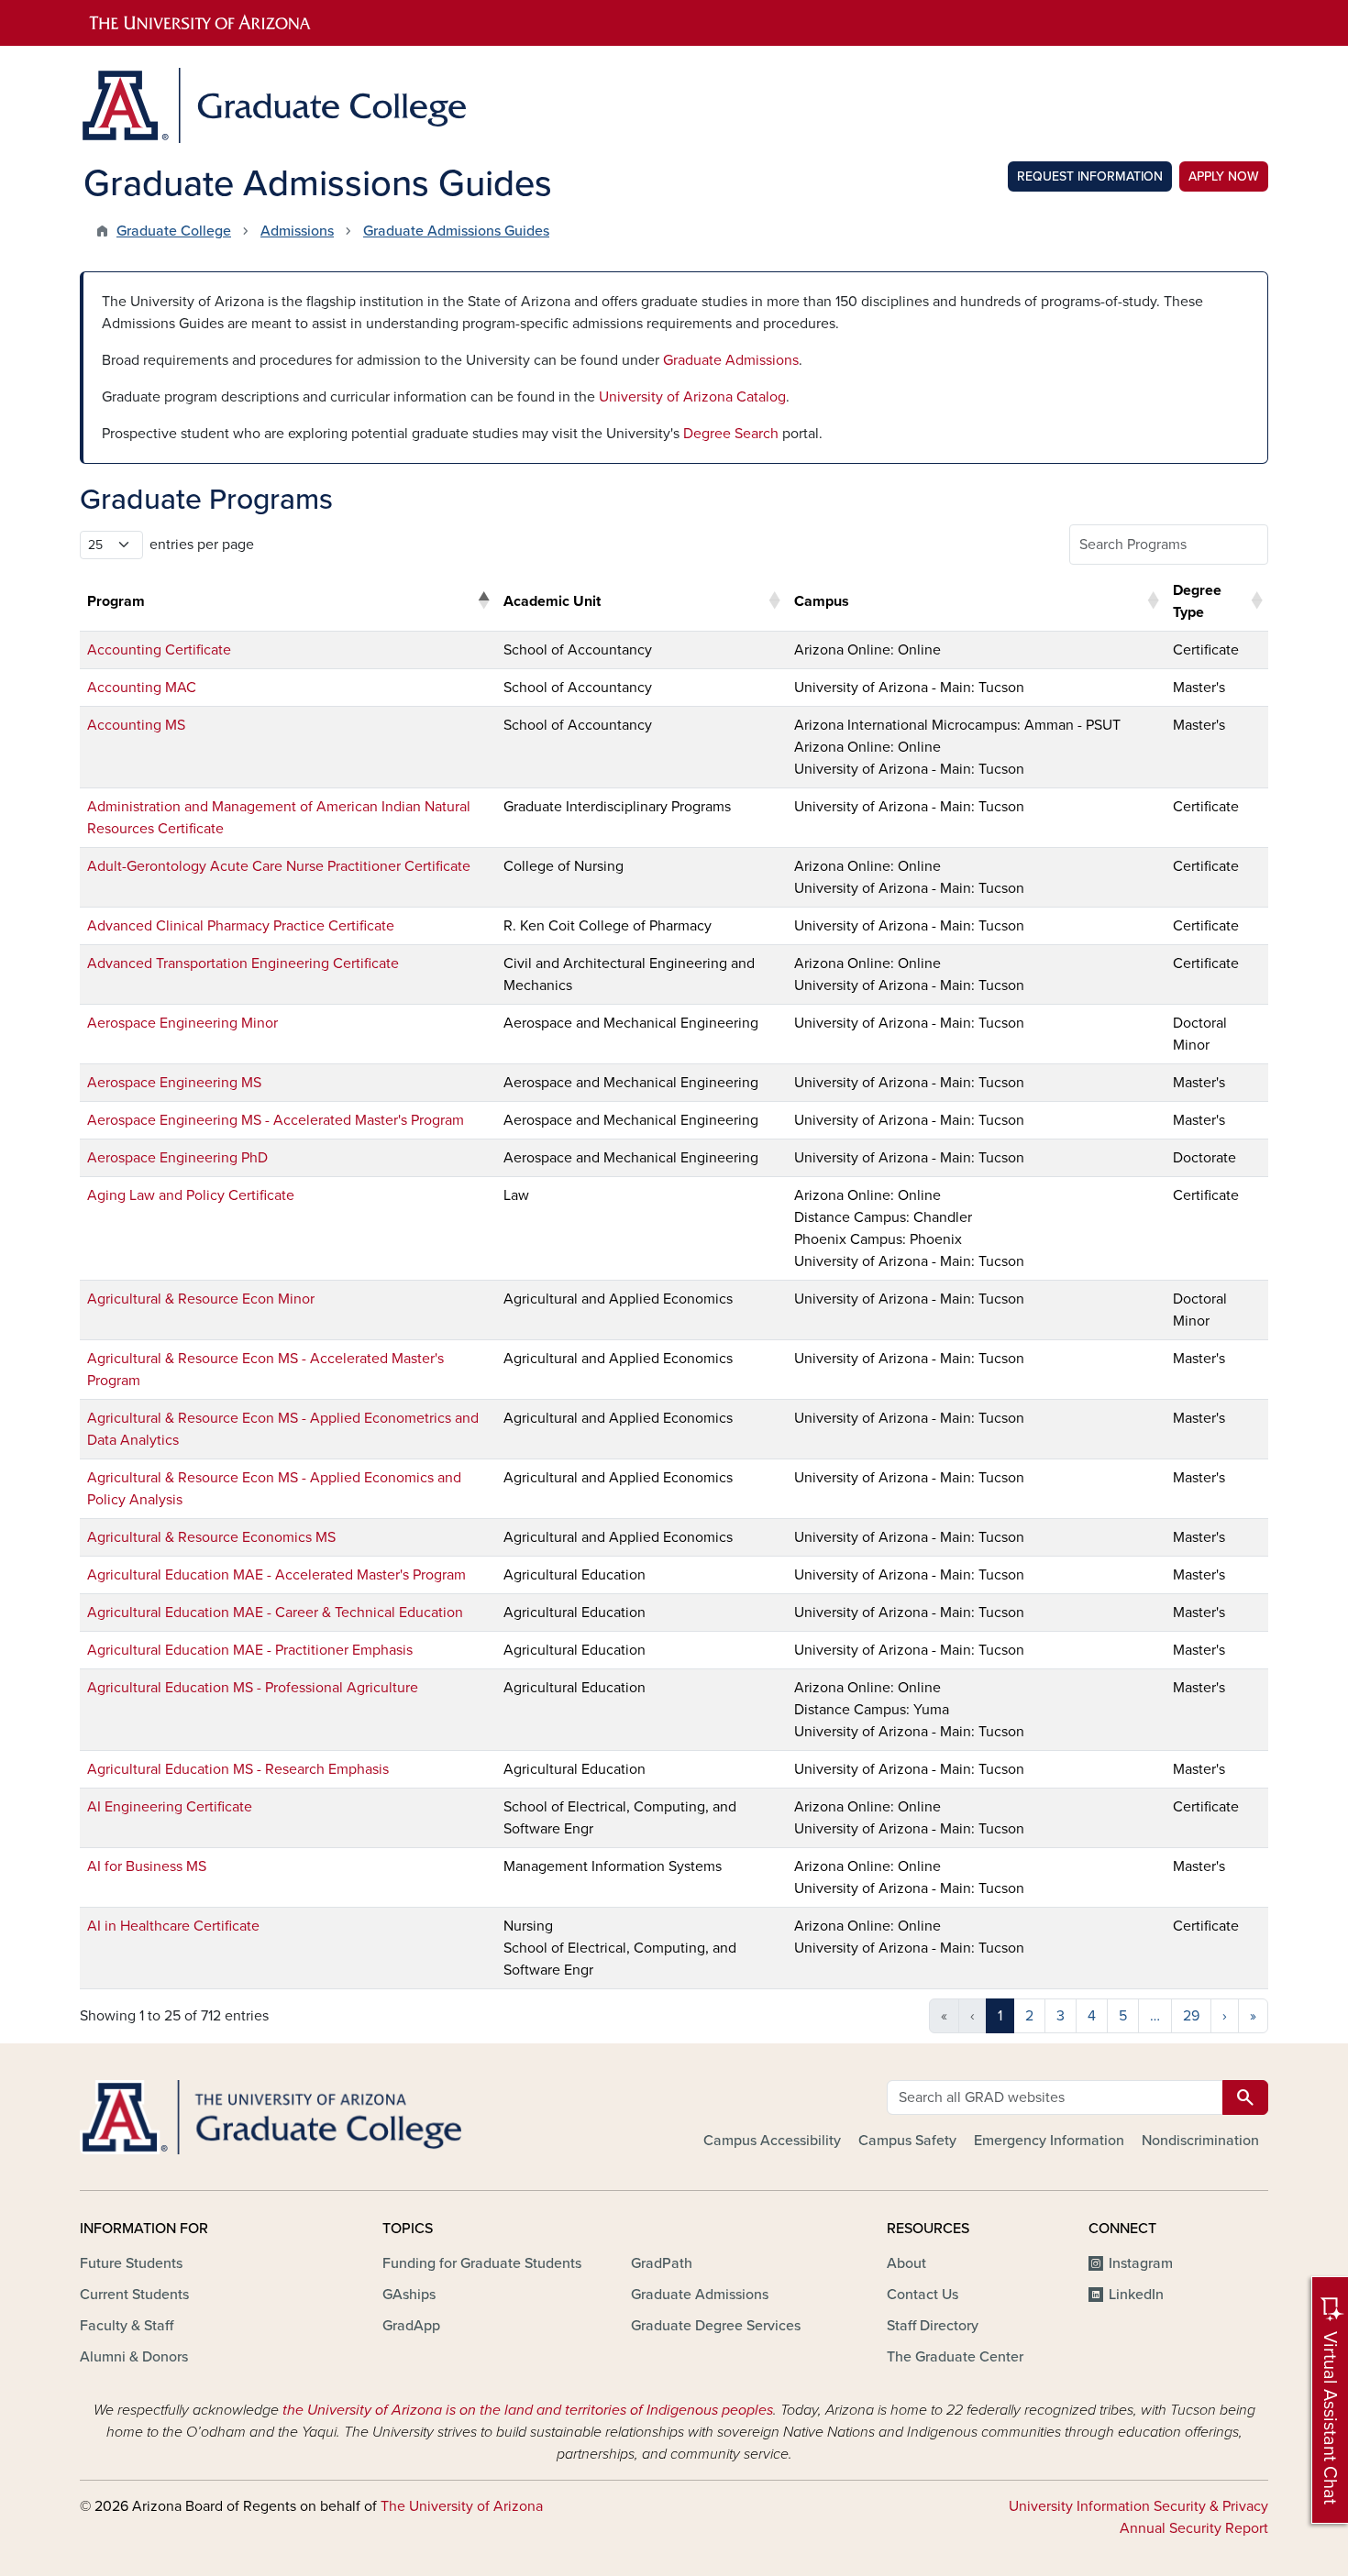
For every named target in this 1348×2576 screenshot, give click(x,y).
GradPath (662, 2263)
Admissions (297, 231)
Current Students (134, 2295)
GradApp (411, 2326)
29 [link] (1191, 2016)
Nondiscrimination (1200, 2141)
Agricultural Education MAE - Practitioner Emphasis (250, 1650)
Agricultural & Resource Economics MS (211, 1537)
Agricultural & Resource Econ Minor (201, 1299)
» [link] (1253, 2016)
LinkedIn (1136, 2295)
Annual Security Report (1194, 2528)
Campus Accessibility (772, 2141)
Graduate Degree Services (716, 2326)
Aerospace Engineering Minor (182, 1023)
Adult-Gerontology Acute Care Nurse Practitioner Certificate (279, 866)
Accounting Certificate (159, 650)
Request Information (1090, 176)
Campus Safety (907, 2141)
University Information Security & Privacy (1138, 2506)
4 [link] (1092, 2016)
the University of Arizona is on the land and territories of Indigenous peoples (528, 2410)
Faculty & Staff (127, 2326)
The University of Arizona (462, 2506)
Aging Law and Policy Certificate (191, 1195)
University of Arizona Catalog (692, 397)
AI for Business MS (147, 1866)
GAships (409, 2295)
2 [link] (1029, 2016)
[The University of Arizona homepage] (674, 23)
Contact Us (923, 2295)
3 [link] (1061, 2016)
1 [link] (1000, 2016)
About (906, 2263)
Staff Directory (933, 2326)
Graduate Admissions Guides (456, 231)
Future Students (131, 2263)
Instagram (1141, 2263)
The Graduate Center (955, 2357)
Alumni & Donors (134, 2357)
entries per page (202, 545)
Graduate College (174, 231)
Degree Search (731, 434)
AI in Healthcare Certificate (173, 1926)
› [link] (1225, 2016)
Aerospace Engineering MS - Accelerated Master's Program (276, 1120)
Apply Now (1224, 176)
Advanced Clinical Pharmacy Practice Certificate (241, 926)
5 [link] (1123, 2016)
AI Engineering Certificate (170, 1807)
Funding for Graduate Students (482, 2263)
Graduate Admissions (731, 360)
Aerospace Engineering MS (174, 1083)
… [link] (1155, 2016)
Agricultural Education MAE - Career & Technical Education (275, 1613)
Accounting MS (136, 725)
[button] (483, 601)
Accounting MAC (142, 688)
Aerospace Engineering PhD (177, 1158)
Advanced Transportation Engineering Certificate (243, 963)
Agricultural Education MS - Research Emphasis (238, 1769)
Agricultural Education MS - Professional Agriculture (253, 1688)
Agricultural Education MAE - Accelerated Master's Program (276, 1575)
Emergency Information (1049, 2141)
